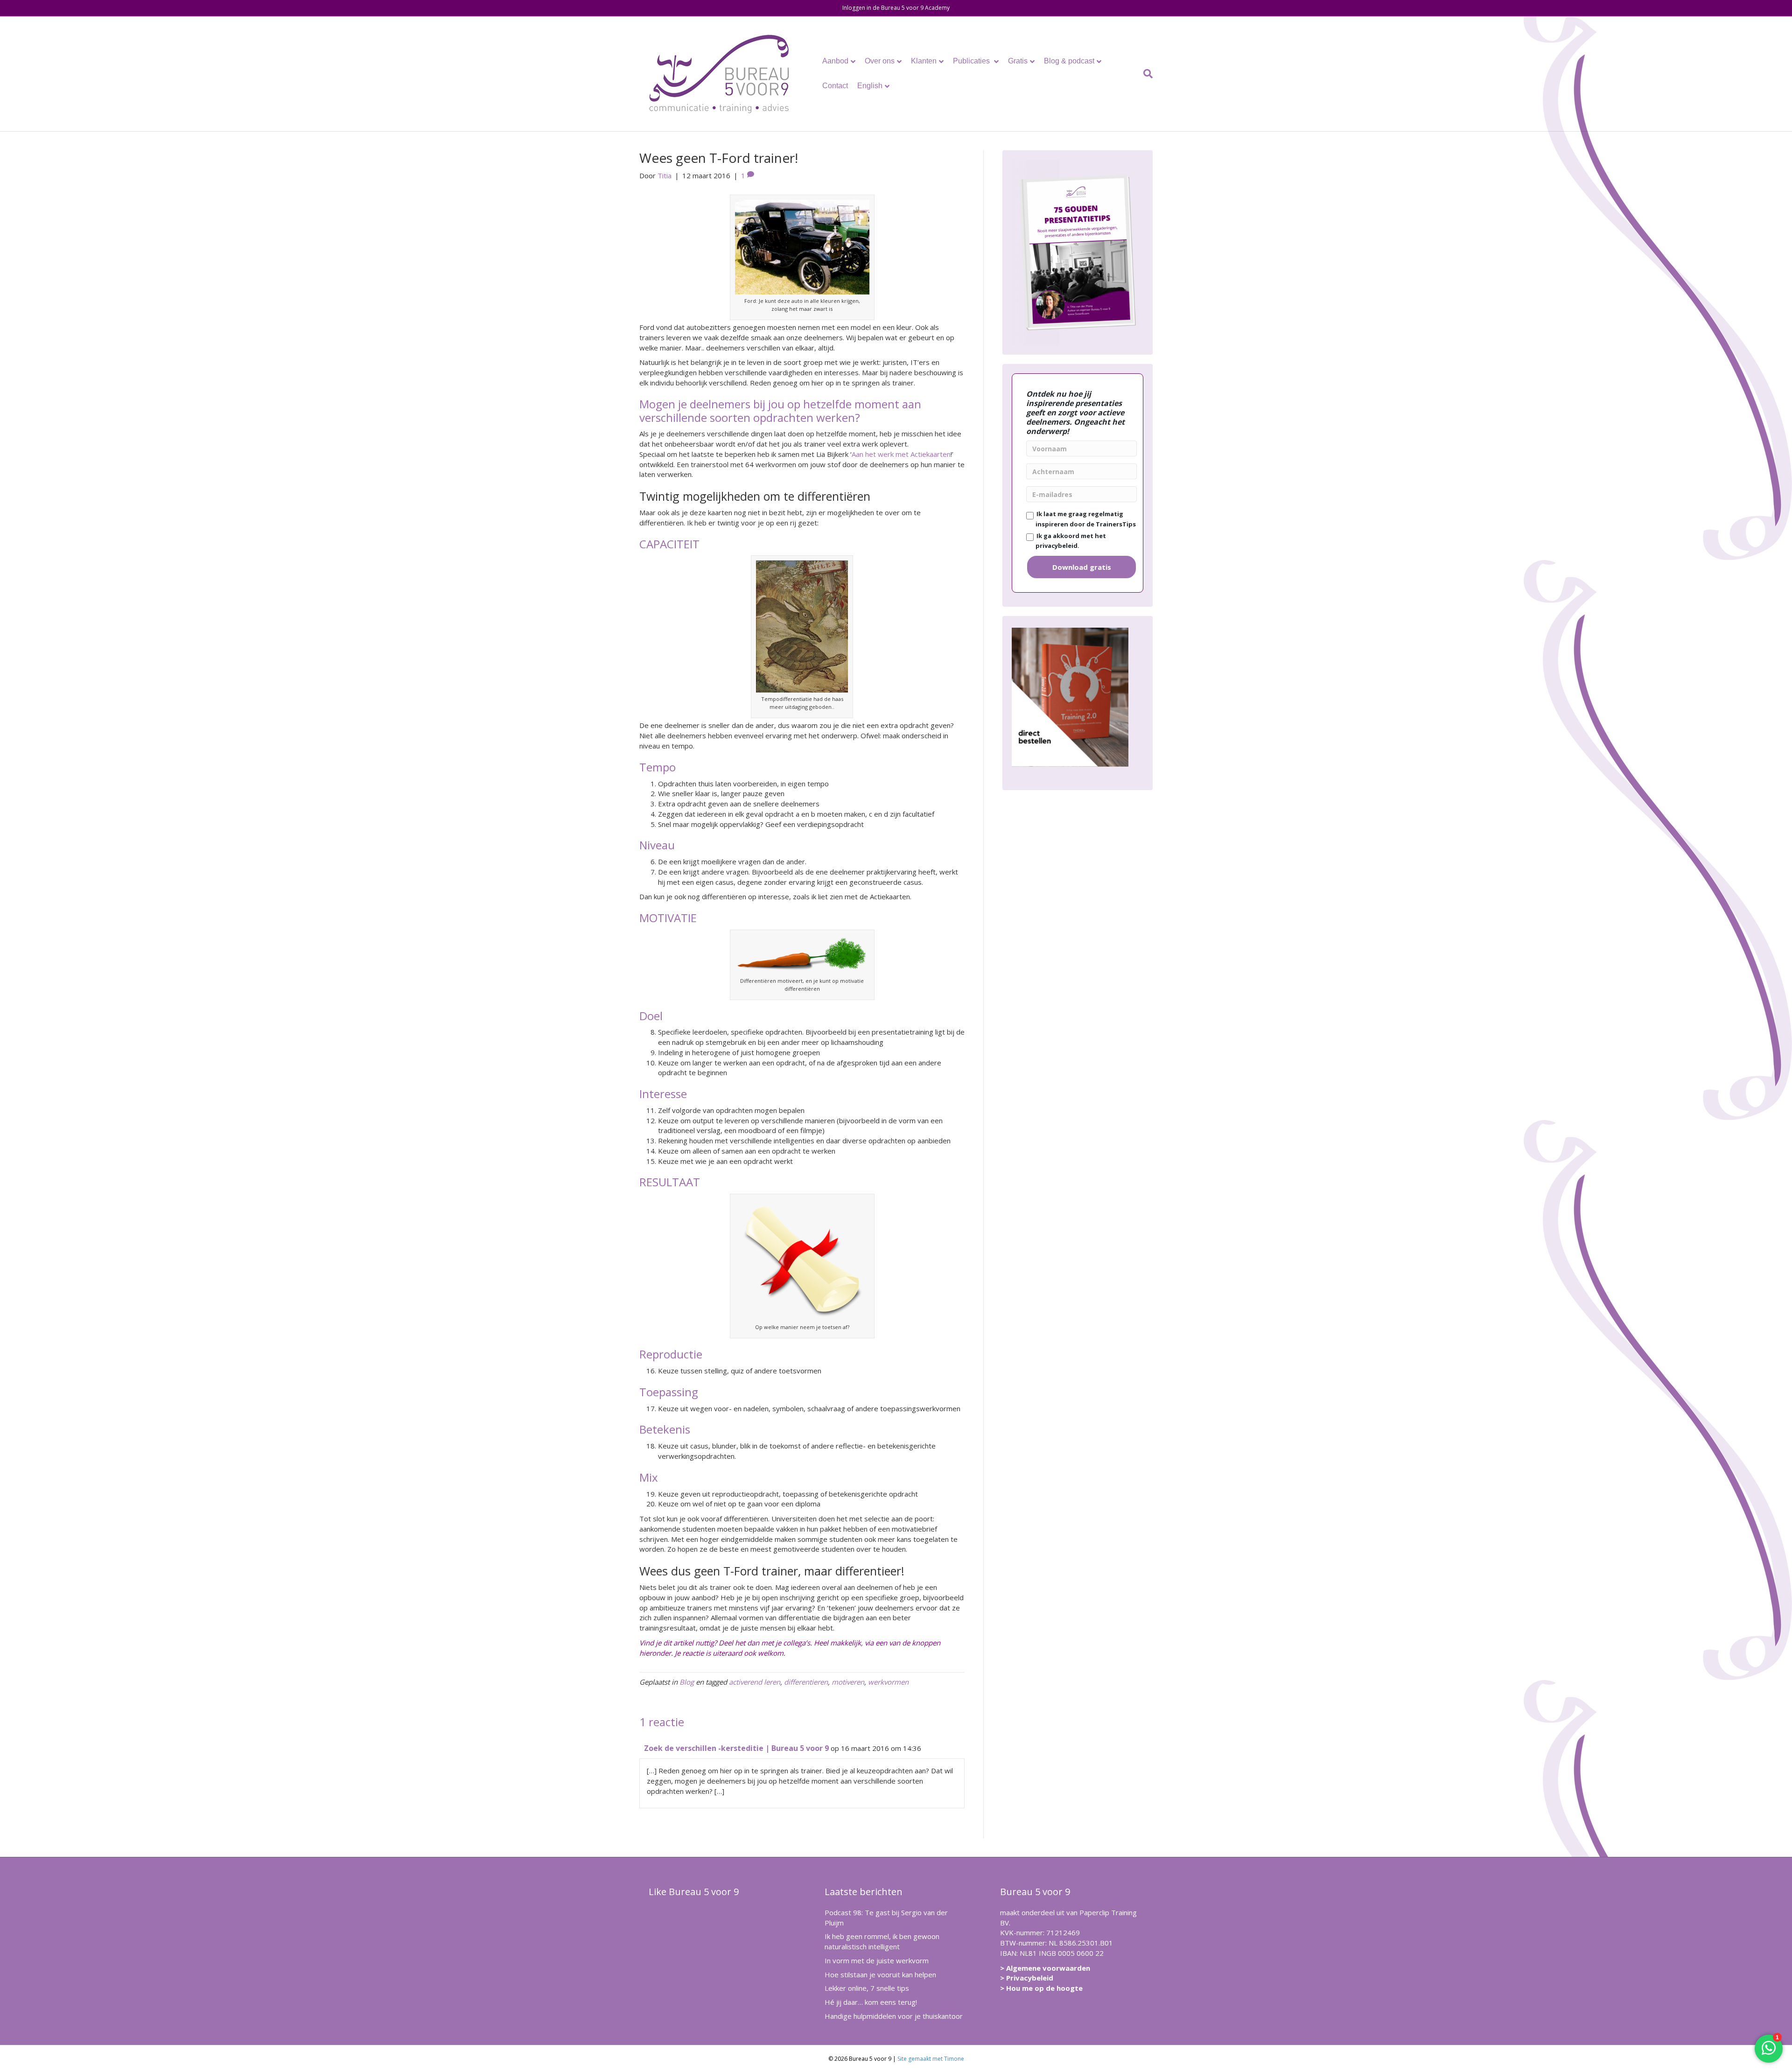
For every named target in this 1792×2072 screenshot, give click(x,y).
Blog (687, 1682)
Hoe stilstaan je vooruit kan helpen (880, 1974)
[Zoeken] (1146, 74)
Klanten (924, 61)
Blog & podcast (1069, 61)
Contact (835, 86)
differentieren (806, 1682)
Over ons (880, 61)
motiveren (848, 1682)
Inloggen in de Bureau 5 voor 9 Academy (896, 8)
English (870, 86)
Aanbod (835, 61)
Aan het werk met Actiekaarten (901, 454)
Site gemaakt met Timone (931, 2059)
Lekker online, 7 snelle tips (867, 1988)
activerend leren (755, 1682)
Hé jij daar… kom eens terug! (871, 2002)
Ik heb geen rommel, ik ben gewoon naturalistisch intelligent (882, 1941)
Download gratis (1082, 567)
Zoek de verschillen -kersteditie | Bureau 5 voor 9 (736, 1748)
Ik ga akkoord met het (1070, 541)
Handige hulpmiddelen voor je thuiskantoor (894, 2016)
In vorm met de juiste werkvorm (877, 1960)
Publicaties (972, 61)
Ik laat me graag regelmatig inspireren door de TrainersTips (1085, 519)
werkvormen (888, 1682)
